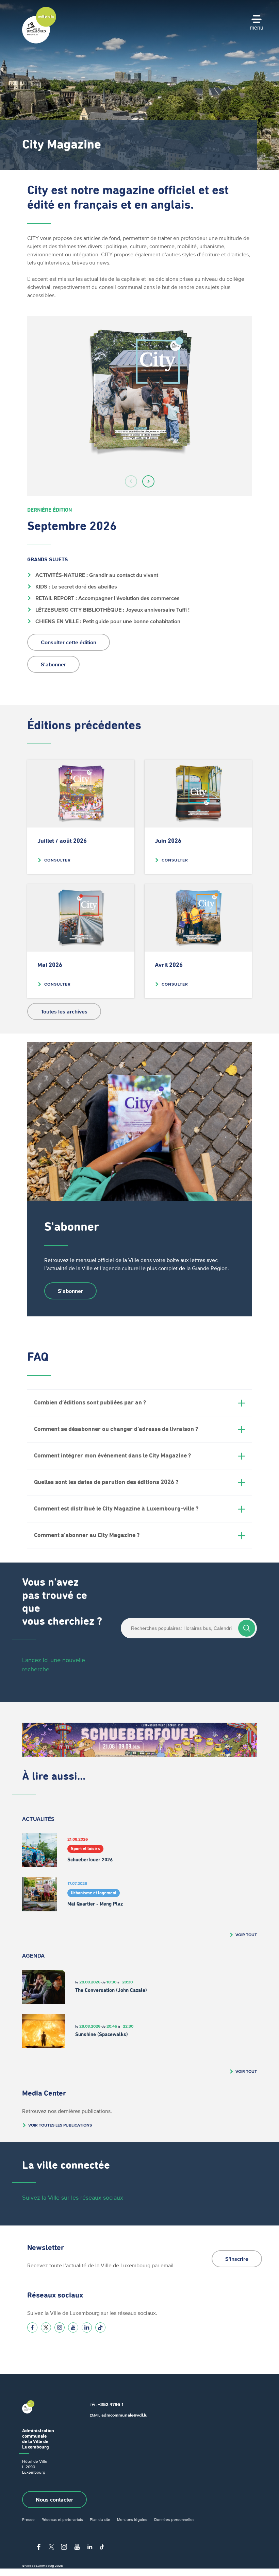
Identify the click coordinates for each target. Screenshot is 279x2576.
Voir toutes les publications (60, 2125)
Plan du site (100, 2519)
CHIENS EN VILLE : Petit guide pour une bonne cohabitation (107, 621)
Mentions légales (132, 2519)
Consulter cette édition (69, 642)
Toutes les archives (64, 1011)
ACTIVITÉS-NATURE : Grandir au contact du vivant (96, 575)
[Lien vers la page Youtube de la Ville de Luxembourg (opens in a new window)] (73, 2327)
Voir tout (246, 1935)
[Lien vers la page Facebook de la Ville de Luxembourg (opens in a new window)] (32, 2327)
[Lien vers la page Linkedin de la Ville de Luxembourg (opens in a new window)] (87, 2327)
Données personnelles (174, 2519)
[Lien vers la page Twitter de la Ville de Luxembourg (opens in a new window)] (46, 2327)
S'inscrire (237, 2259)
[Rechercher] (247, 1628)
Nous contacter (54, 2500)
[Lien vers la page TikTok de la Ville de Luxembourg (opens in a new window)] (100, 2327)
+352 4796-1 (111, 2404)
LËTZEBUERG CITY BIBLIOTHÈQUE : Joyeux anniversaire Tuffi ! (112, 610)
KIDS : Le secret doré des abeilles (76, 586)
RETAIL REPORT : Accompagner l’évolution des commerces (107, 598)
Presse (28, 2519)
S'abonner (53, 664)
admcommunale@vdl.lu (125, 2415)
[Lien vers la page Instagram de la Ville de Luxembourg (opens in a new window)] (60, 2327)
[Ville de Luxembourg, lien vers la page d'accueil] (39, 42)
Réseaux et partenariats (62, 2519)
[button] (131, 481)
